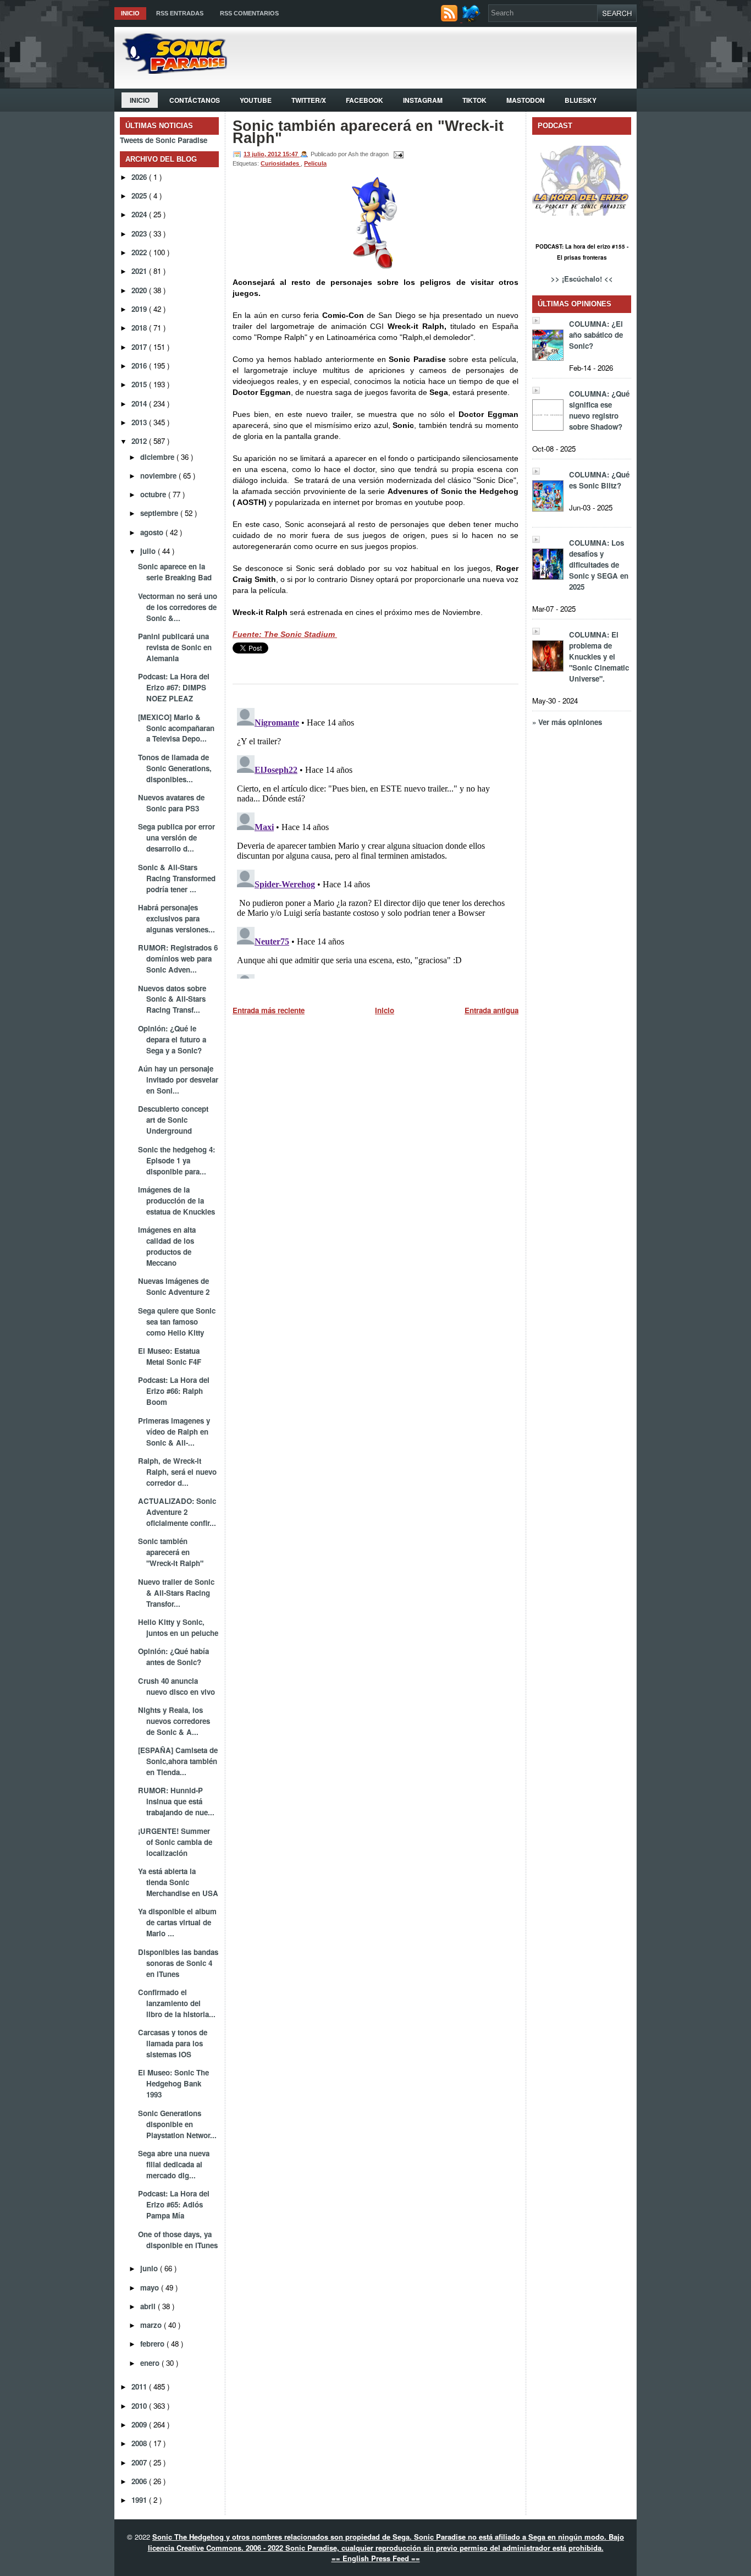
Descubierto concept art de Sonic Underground (173, 1120)
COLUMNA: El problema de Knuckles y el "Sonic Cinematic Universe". (599, 657)
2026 (140, 177)
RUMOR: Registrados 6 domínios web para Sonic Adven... (178, 959)
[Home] (171, 71)
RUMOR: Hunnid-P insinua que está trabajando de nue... (176, 1801)
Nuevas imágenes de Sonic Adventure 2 (174, 1286)
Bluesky (581, 100)
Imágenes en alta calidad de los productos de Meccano (167, 1246)
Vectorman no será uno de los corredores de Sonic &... (178, 607)
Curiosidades (281, 163)
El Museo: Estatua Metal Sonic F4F (170, 1356)
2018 (140, 328)
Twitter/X (309, 100)
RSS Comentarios (249, 13)
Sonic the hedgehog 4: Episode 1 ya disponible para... (176, 1160)
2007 (140, 2462)
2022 (140, 252)
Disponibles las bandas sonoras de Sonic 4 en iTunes (178, 1963)
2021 (140, 271)
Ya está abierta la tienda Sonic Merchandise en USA (178, 1882)
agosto (153, 532)
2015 (140, 384)
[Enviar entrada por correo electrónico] (397, 154)
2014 (140, 403)
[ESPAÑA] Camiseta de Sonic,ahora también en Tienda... (178, 1761)
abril (149, 2306)
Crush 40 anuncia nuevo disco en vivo (176, 1686)
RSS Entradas (180, 13)
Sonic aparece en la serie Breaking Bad (175, 572)
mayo (151, 2287)
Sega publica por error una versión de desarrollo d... (176, 837)
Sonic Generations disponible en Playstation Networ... (177, 2124)
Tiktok (474, 100)
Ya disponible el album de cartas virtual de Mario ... (177, 1922)
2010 (140, 2406)
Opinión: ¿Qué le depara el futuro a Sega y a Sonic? (172, 1039)
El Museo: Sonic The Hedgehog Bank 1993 (173, 2083)
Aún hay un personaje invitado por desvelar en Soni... (178, 1080)
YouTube (256, 100)
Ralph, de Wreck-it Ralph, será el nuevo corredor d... (177, 1472)
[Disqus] (375, 841)
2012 (140, 441)
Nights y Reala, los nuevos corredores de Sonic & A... (174, 1721)
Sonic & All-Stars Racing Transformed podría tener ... (177, 878)
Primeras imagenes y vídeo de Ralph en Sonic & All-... (174, 1432)
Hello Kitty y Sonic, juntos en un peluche (178, 1627)
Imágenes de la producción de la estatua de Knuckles (176, 1201)
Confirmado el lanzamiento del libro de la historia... (177, 2003)
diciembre (158, 457)
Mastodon (526, 100)
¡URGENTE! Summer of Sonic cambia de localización (175, 1842)
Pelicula (315, 163)
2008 (140, 2443)
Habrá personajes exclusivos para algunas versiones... (176, 918)
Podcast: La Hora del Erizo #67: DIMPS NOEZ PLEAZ (174, 687)
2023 (140, 234)
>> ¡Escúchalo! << (582, 279)
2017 (140, 347)
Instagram (423, 100)
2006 (140, 2481)
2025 (140, 196)
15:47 (291, 154)
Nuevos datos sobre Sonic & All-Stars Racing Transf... (172, 999)
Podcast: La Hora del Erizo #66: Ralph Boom (174, 1391)
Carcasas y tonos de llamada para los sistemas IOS (173, 2043)
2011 (140, 2386)
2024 (140, 214)
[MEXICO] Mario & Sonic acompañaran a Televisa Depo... (176, 728)
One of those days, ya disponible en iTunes (178, 2240)
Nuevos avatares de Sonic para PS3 (171, 803)
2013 (140, 422)
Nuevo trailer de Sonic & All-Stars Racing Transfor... (176, 1593)
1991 (140, 2500)
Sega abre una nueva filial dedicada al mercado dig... (174, 2164)
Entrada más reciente (269, 1010)
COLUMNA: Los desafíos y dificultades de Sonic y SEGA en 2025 (599, 565)
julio (149, 551)
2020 (140, 290)
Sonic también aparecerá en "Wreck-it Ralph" (171, 1552)
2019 (140, 309)
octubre (154, 494)
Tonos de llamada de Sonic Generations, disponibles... (175, 768)
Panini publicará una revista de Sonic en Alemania (175, 647)
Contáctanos (195, 100)
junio (150, 2268)
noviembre (159, 476)
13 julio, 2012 (263, 154)
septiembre (160, 513)
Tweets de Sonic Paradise (164, 140)
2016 (140, 366)
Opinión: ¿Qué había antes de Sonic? (173, 1657)
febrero (153, 2344)
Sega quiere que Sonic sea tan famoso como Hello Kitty (177, 1322)
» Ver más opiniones (567, 722)
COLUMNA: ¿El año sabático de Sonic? (596, 335)
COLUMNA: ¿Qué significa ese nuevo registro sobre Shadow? (599, 410)
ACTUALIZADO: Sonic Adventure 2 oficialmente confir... (177, 1512)
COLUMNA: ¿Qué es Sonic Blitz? (599, 480)
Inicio (130, 13)
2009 (140, 2424)
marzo (152, 2325)
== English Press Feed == (376, 2558)
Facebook (365, 100)
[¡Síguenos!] (473, 19)
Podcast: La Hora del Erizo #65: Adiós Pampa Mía (174, 2204)
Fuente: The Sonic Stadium (285, 634)
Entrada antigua (492, 1010)
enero (151, 2363)
